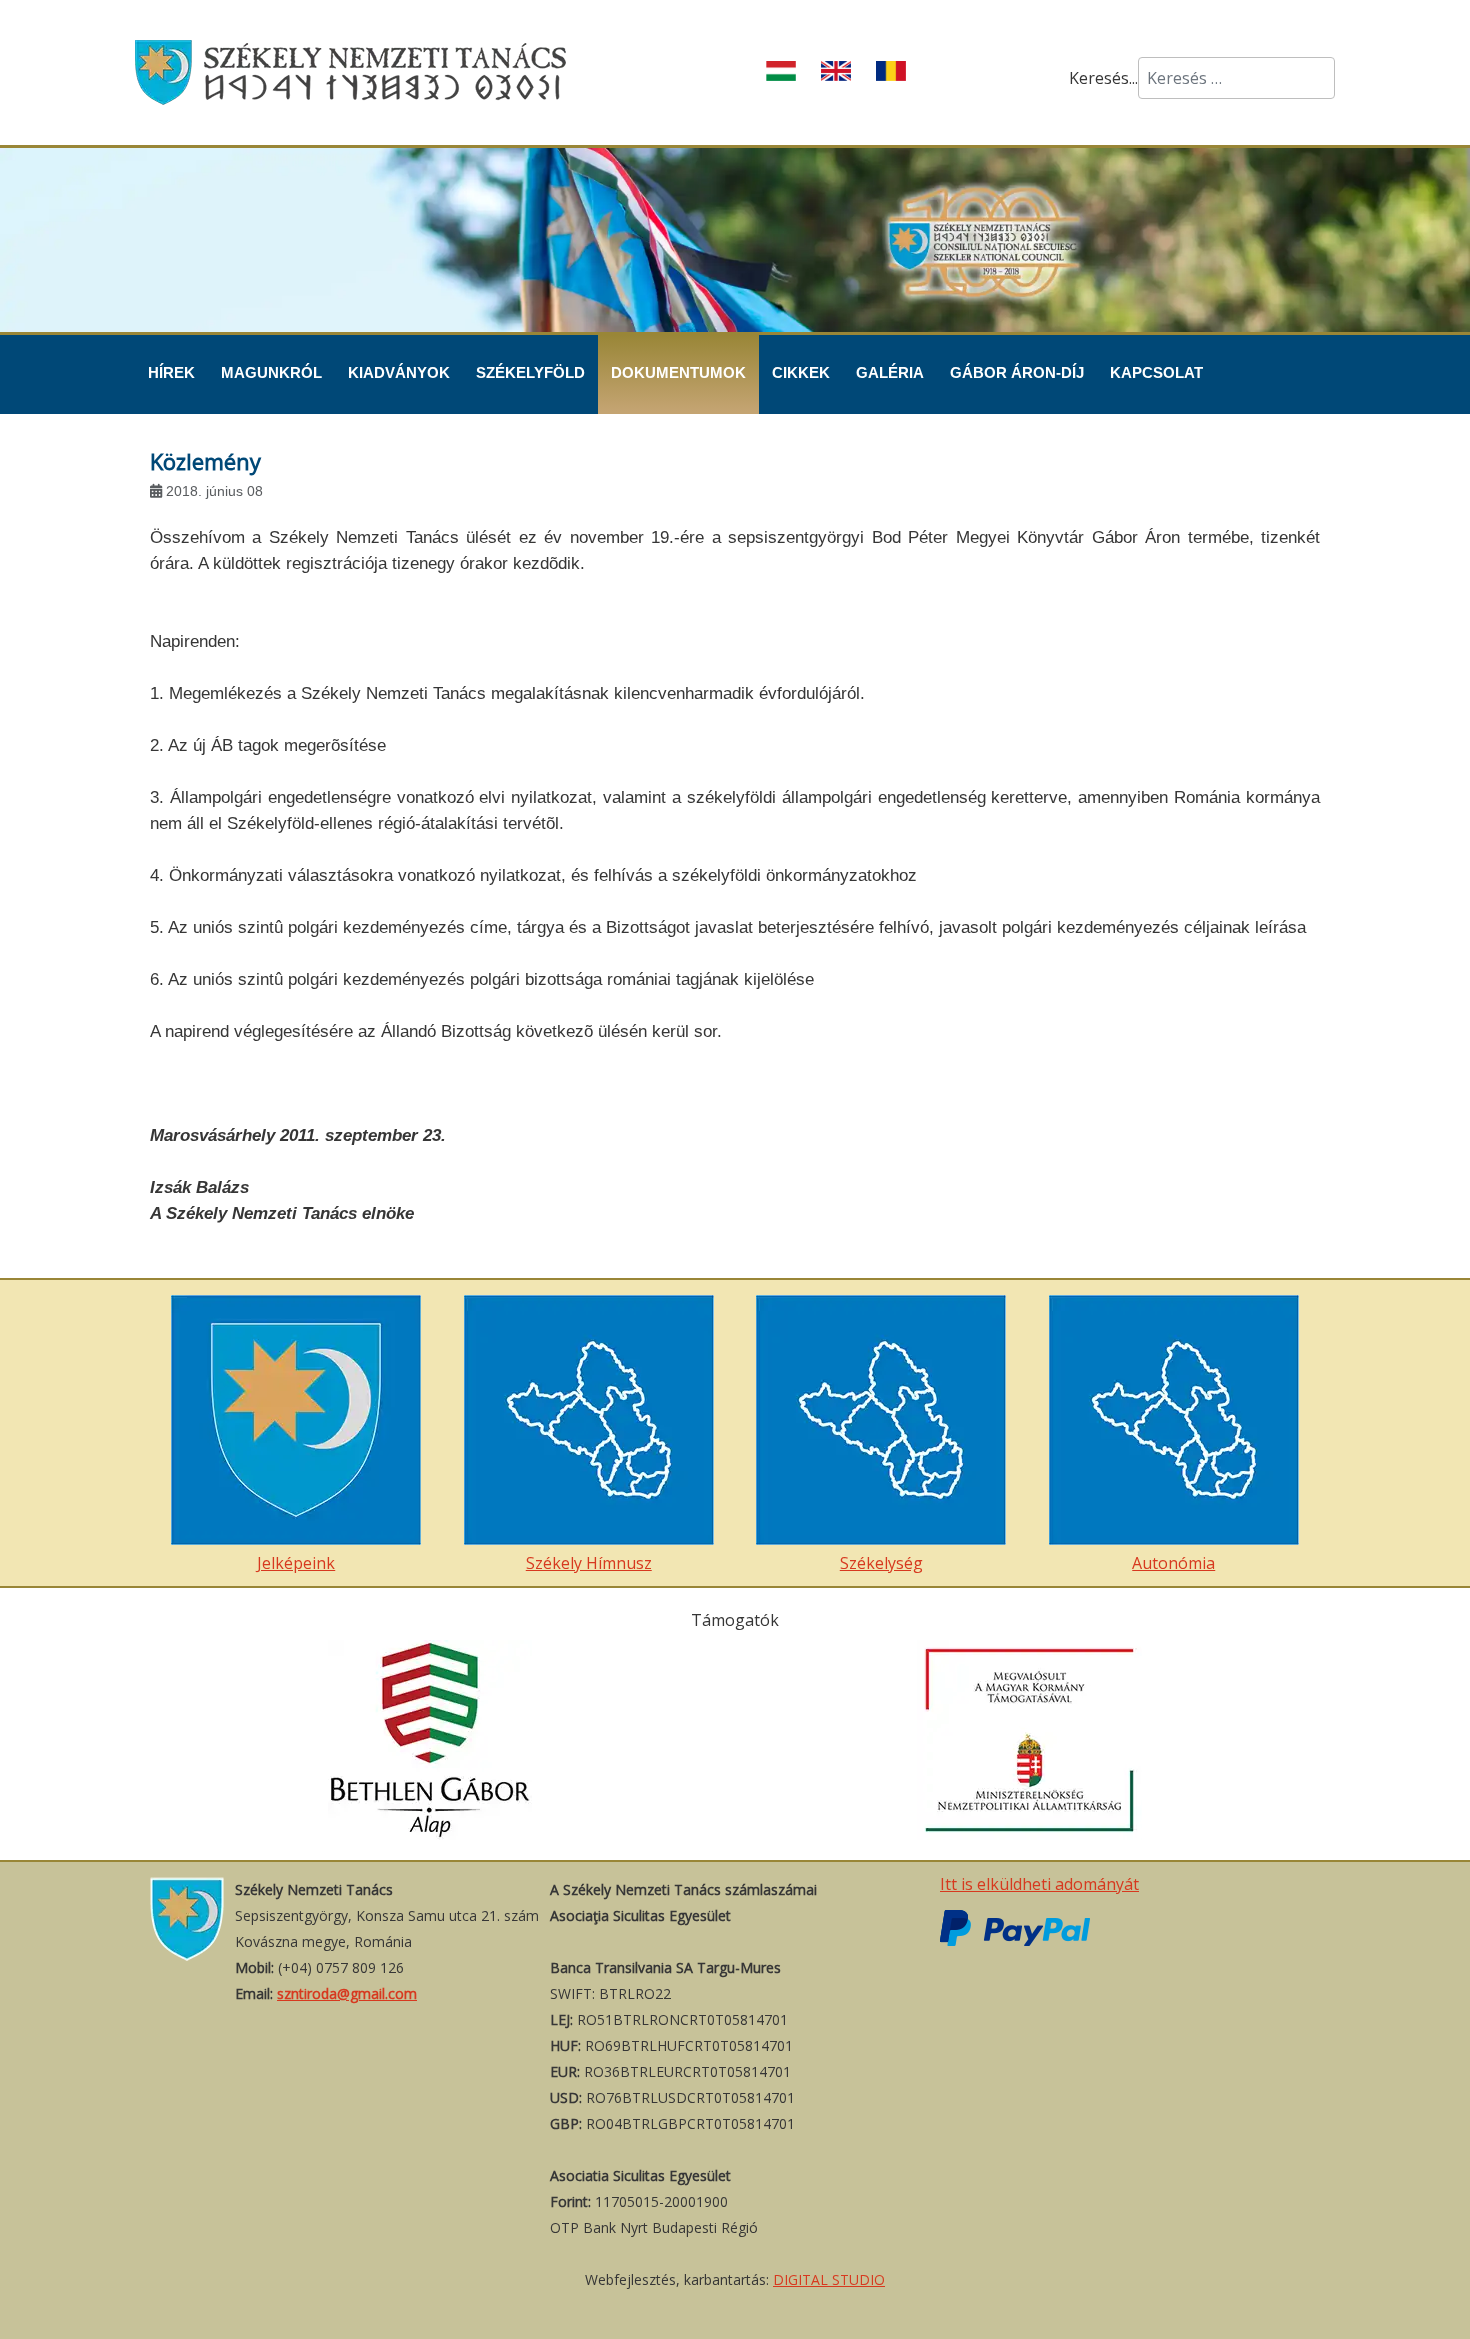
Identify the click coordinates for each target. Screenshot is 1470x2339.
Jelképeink (296, 1563)
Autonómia (1173, 1563)
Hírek (171, 372)
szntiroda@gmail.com (347, 1993)
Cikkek (801, 372)
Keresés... (1103, 78)
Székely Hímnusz (589, 1563)
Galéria (890, 372)
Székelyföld (530, 372)
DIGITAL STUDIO (829, 2279)
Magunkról (271, 372)
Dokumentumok (678, 372)
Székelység (881, 1563)
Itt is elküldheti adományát (1039, 1884)
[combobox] (1236, 78)
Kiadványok (399, 372)
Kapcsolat (1156, 372)
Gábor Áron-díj (1017, 372)
